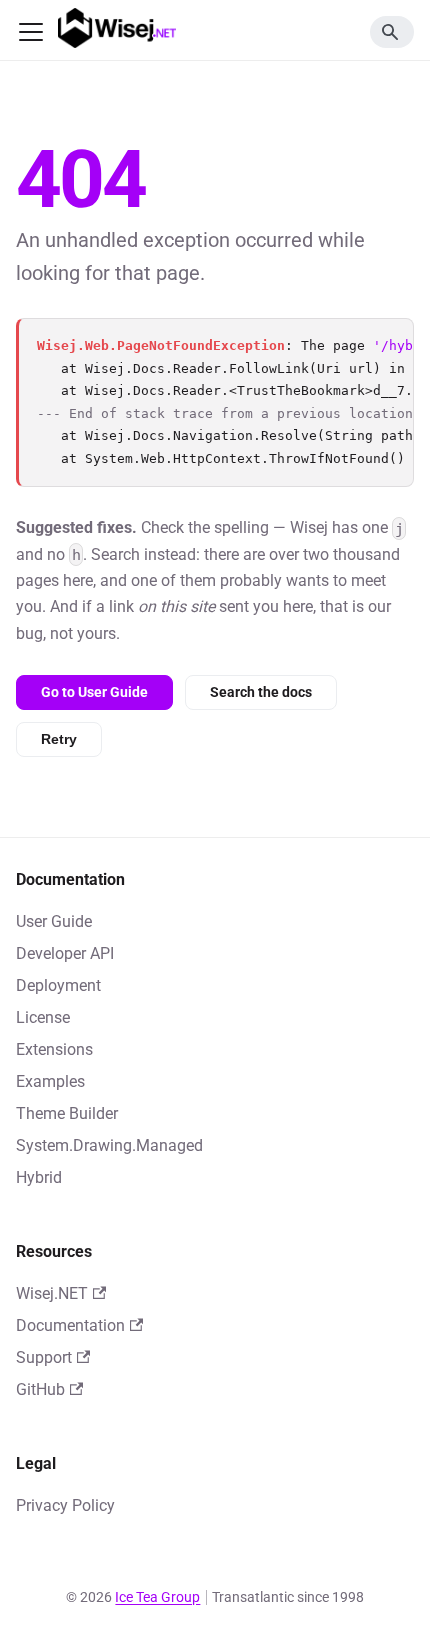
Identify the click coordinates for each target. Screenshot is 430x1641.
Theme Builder (67, 1113)
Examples (50, 1081)
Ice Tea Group (157, 1597)
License (43, 1017)
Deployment (58, 985)
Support (44, 1357)
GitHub (40, 1389)
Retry (59, 739)
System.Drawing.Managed (109, 1145)
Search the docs (261, 692)
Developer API (65, 953)
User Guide (54, 921)
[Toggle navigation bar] (31, 32)
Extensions (54, 1049)
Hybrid (39, 1177)
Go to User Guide (94, 692)
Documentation (70, 1325)
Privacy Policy (65, 1505)
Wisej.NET (52, 1293)
